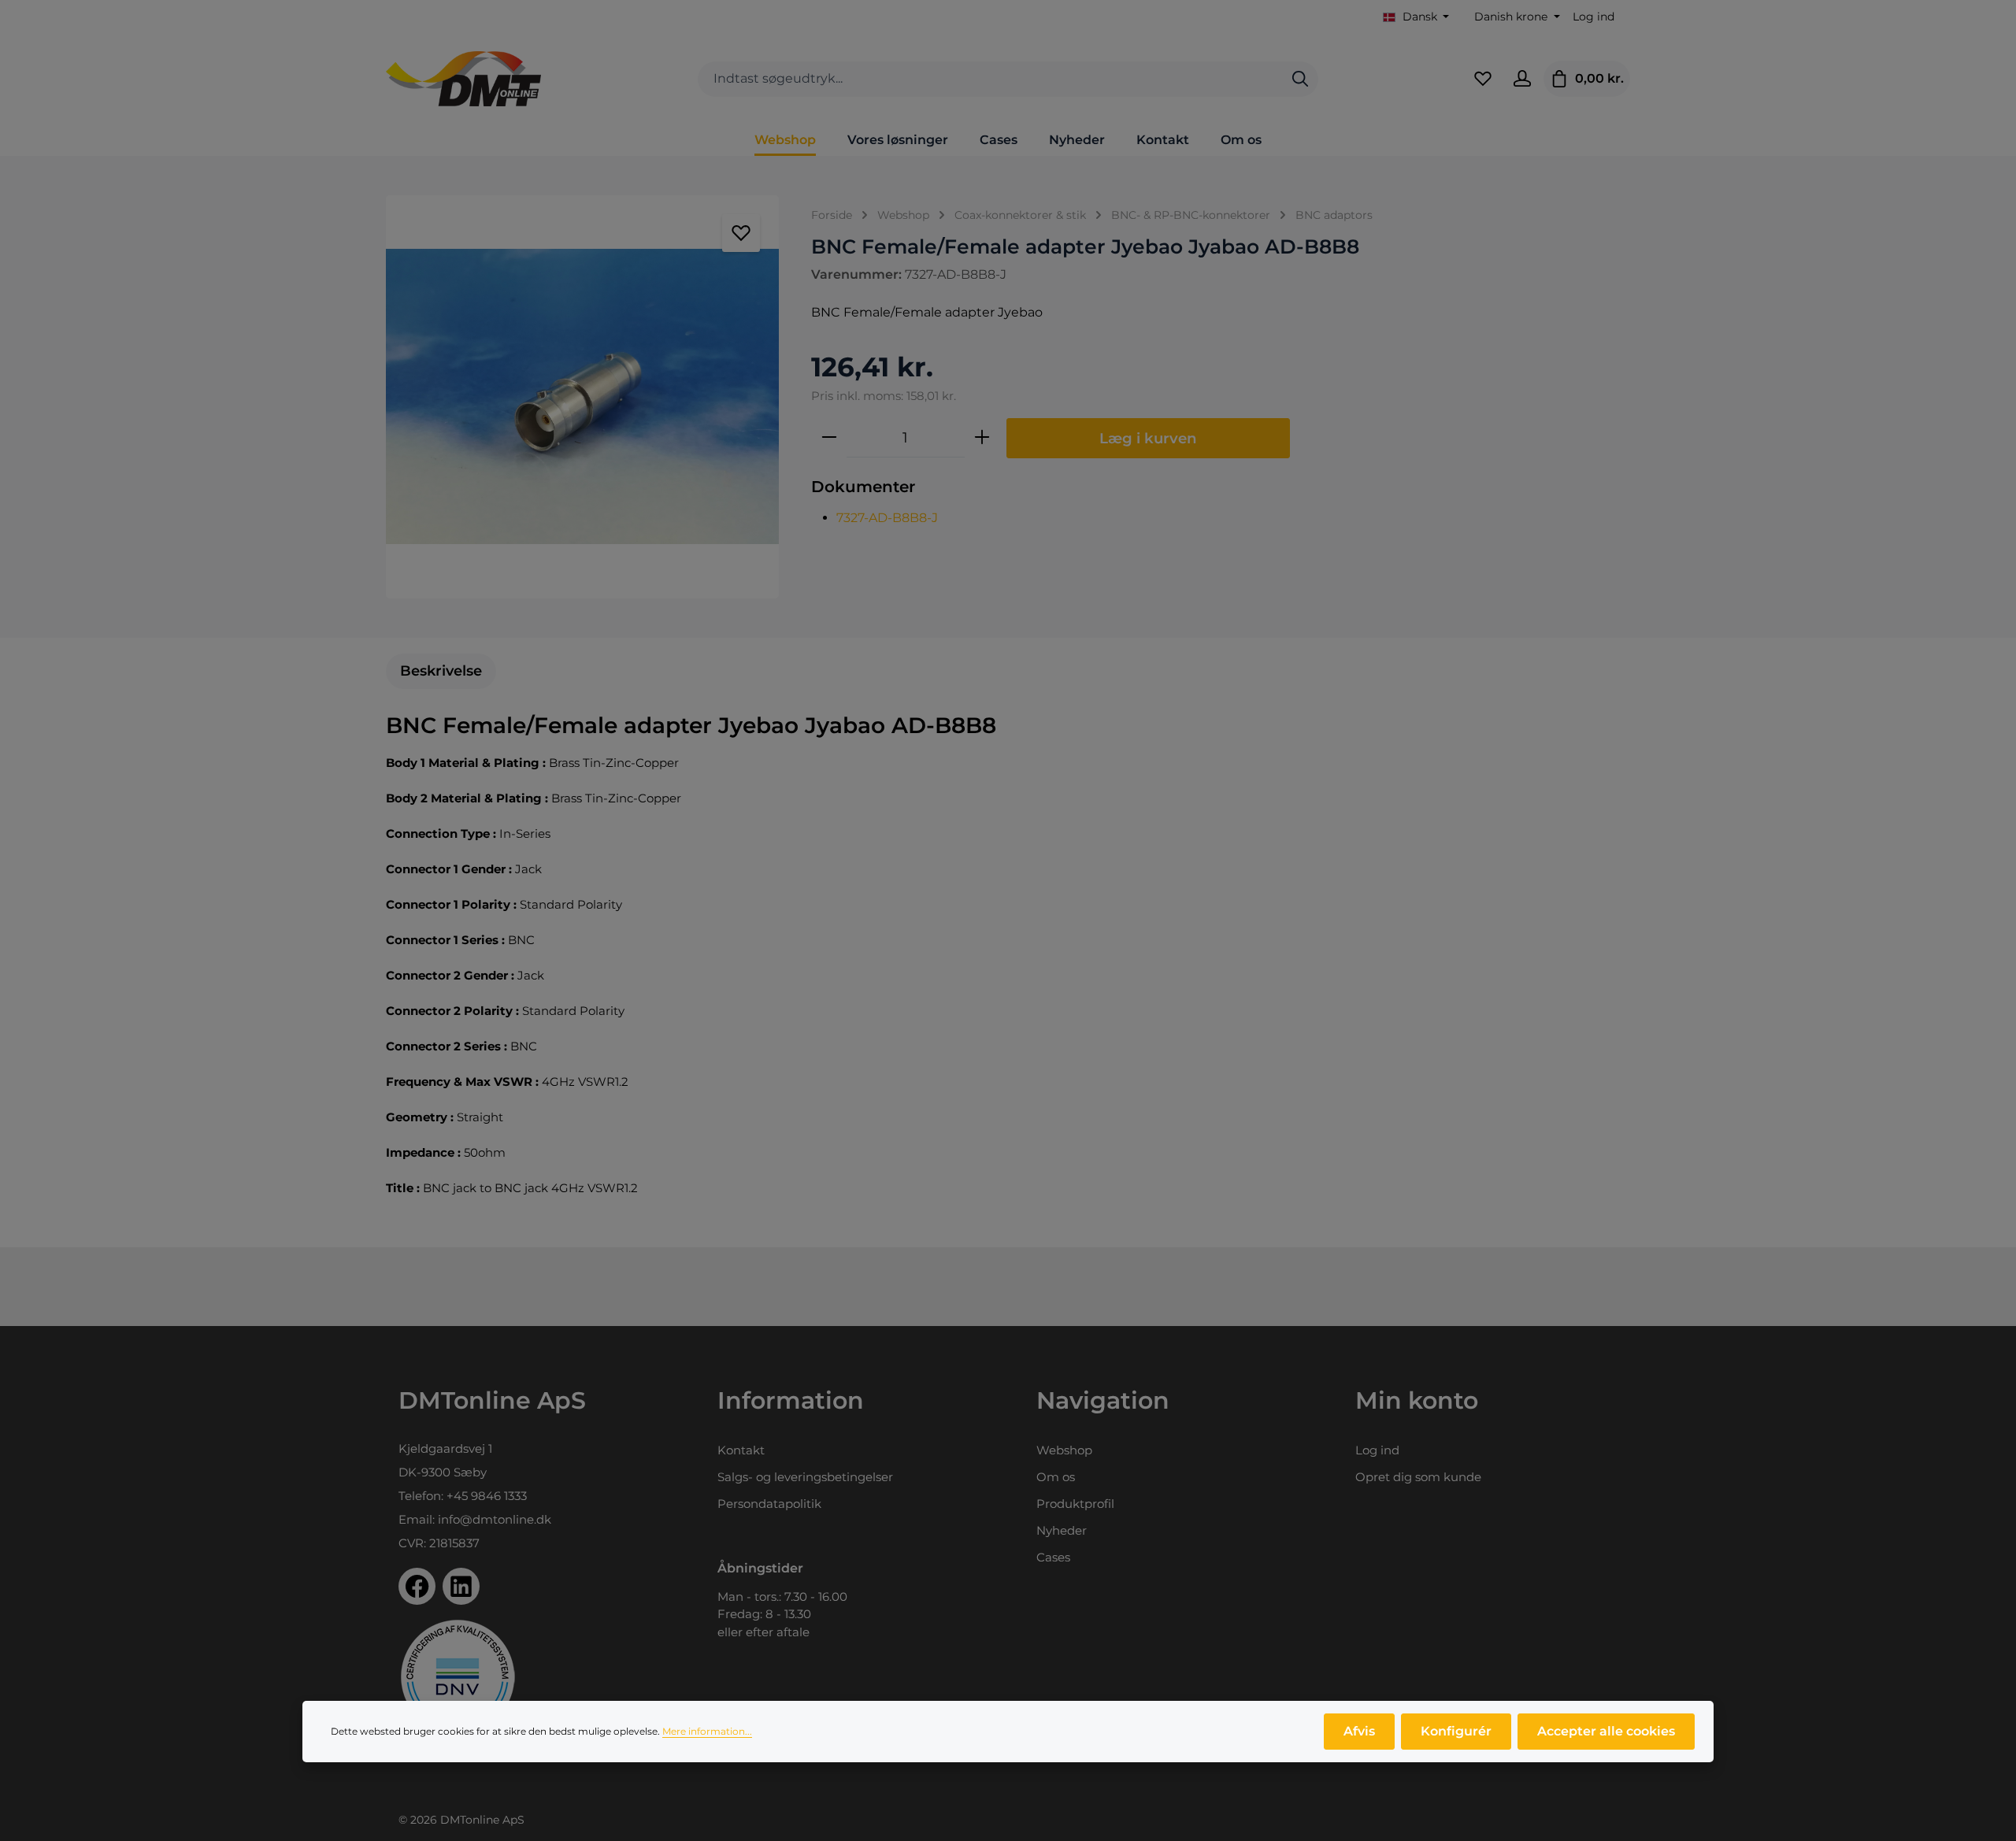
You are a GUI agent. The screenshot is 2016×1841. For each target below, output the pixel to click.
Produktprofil (1075, 1504)
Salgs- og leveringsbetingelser (805, 1477)
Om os (1056, 1477)
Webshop (1064, 1450)
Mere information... (707, 1731)
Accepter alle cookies (1606, 1731)
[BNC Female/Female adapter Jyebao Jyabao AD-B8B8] (582, 397)
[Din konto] (1522, 79)
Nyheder (1062, 1530)
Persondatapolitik (769, 1504)
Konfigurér (1456, 1731)
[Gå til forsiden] (463, 79)
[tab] (441, 671)
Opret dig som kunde (1418, 1477)
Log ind (1594, 17)
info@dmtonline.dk (495, 1519)
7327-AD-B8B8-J (887, 518)
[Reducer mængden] (829, 438)
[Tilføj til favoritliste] (741, 233)
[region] (583, 397)
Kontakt (741, 1450)
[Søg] (1300, 79)
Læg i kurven (1148, 438)
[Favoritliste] (1483, 79)
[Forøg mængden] (982, 438)
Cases (1053, 1557)
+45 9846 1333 (487, 1496)
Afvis (1359, 1731)
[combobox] (990, 79)
